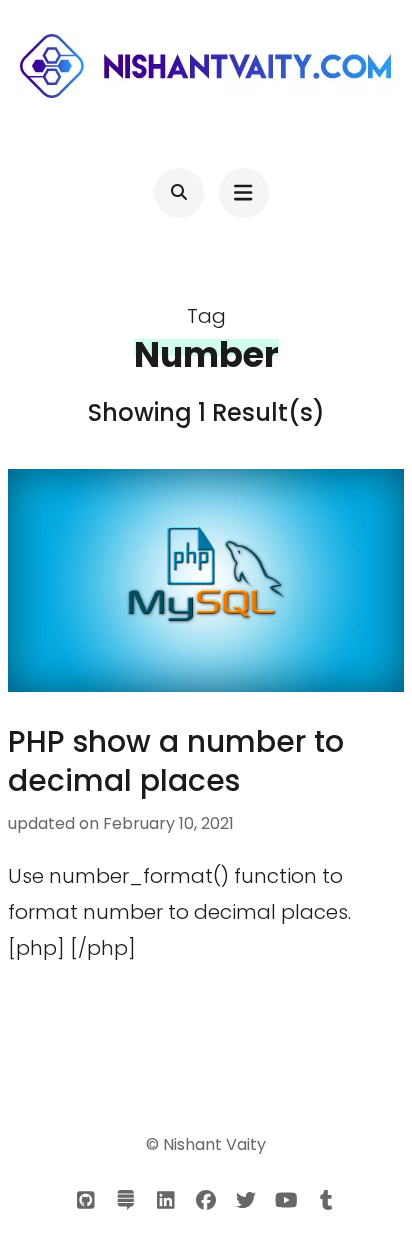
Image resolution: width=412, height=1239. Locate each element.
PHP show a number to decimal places (176, 761)
